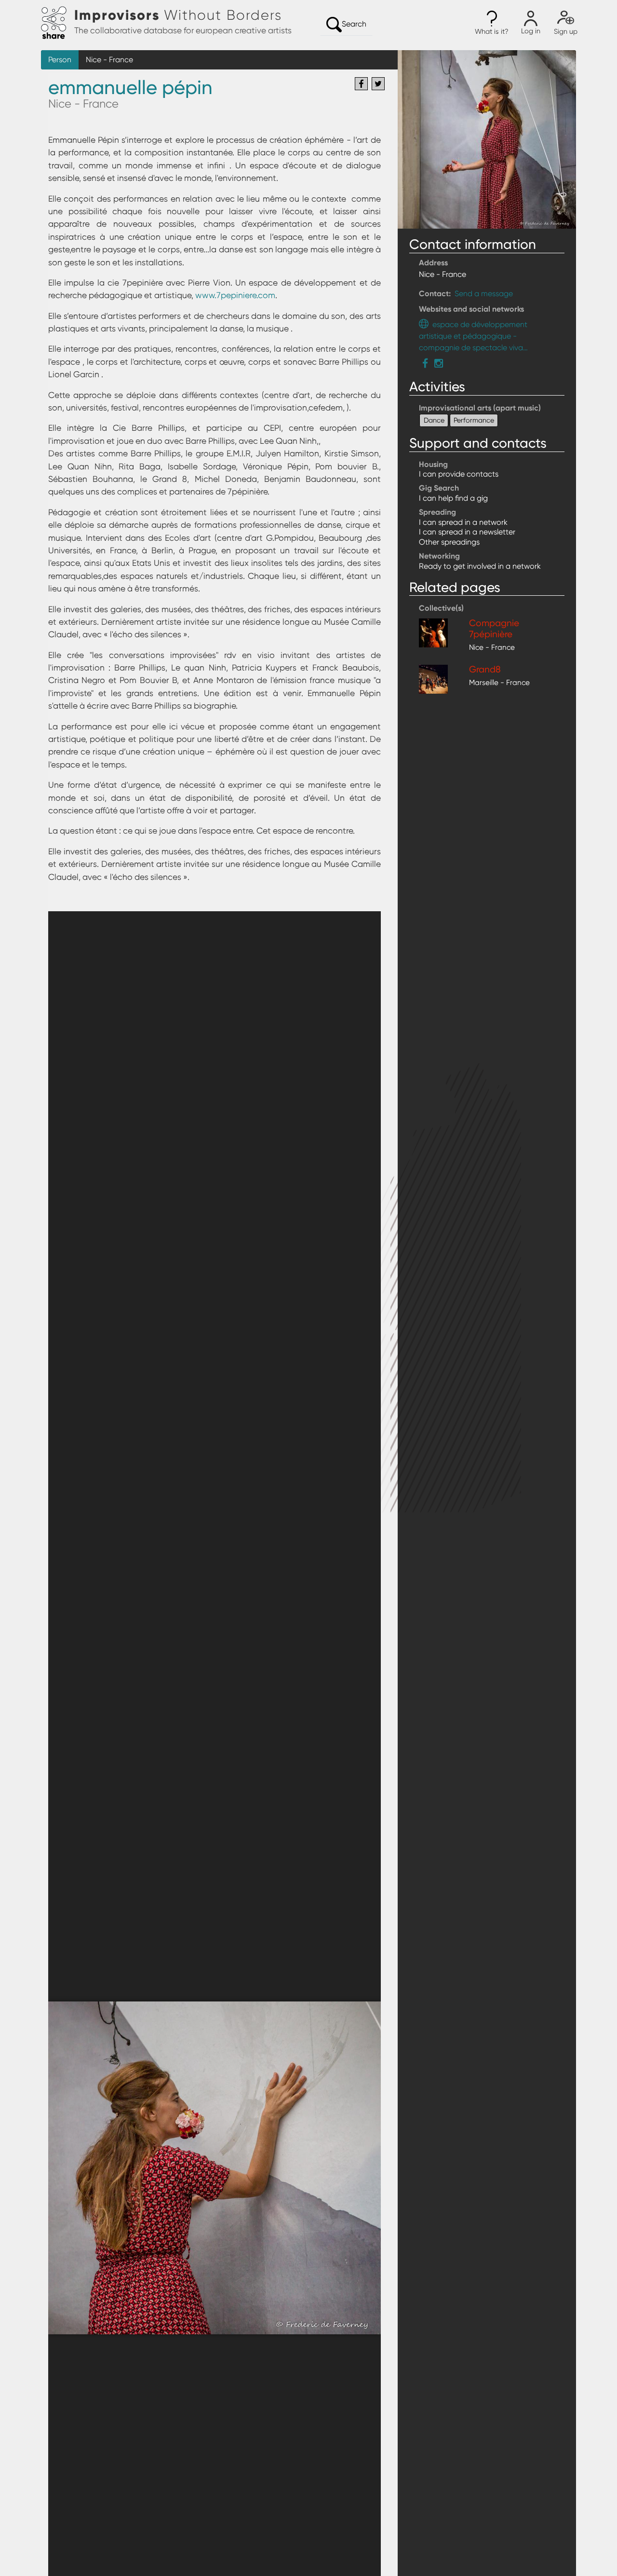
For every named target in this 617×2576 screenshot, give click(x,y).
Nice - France (109, 60)
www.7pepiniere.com (235, 295)
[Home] (58, 23)
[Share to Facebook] (361, 84)
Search (354, 24)
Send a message (484, 294)
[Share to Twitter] (378, 84)
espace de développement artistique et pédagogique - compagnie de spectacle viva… (473, 336)
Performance (474, 420)
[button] (492, 23)
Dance (434, 420)
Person (60, 60)
